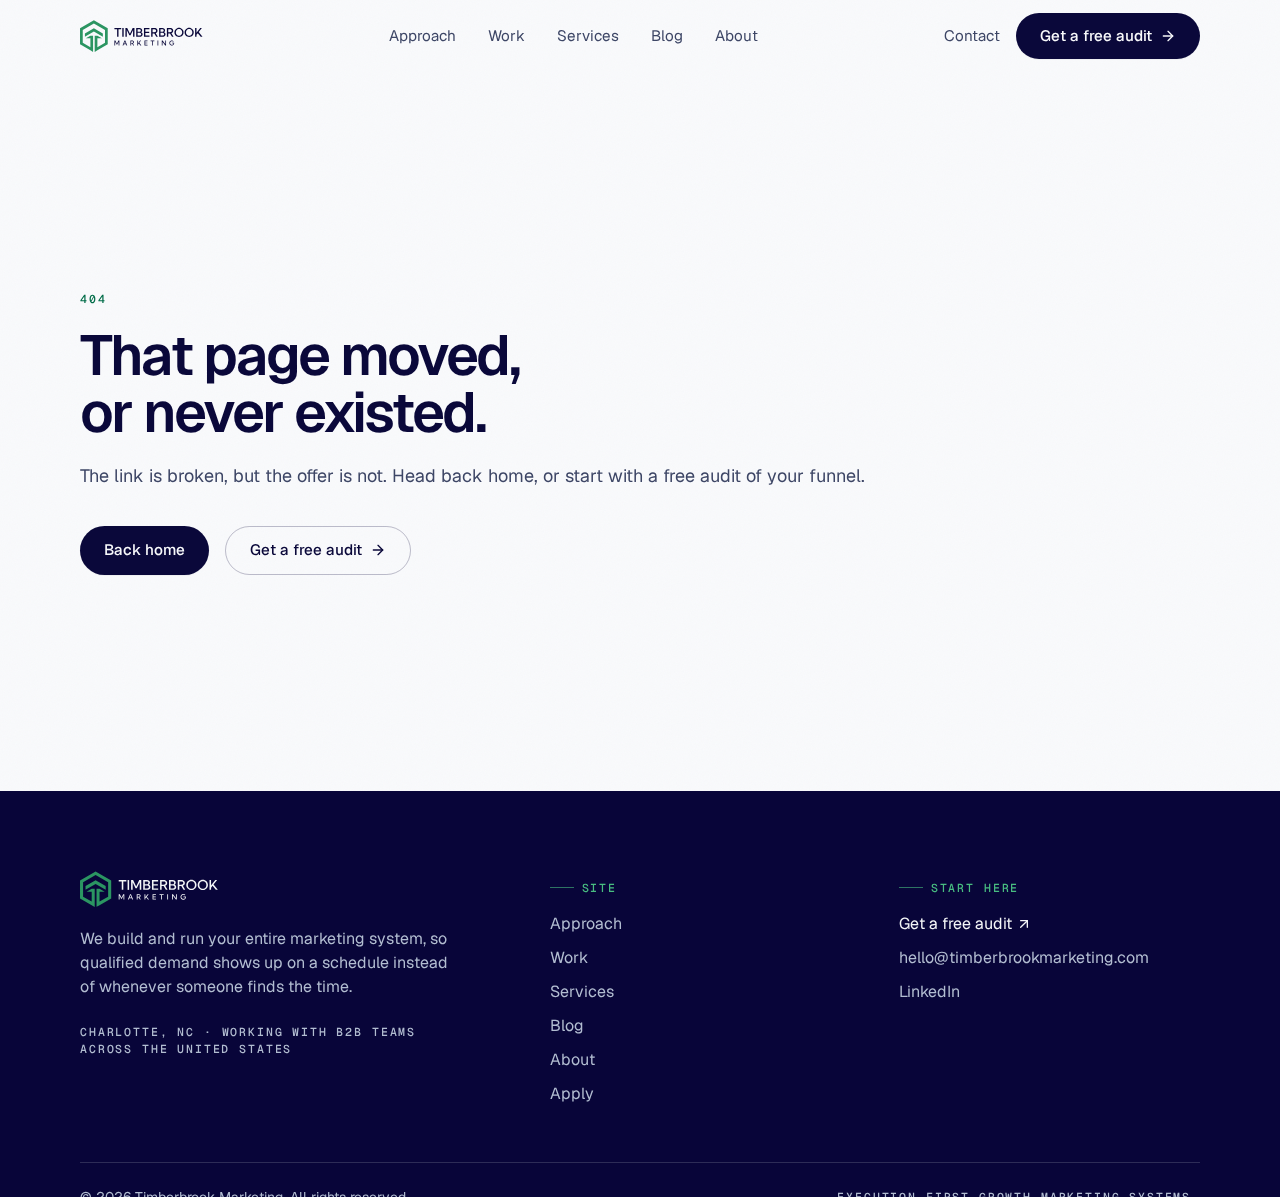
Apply (572, 1093)
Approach (422, 35)
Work (506, 35)
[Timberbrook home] (141, 36)
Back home (144, 549)
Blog (667, 35)
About (736, 35)
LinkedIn (929, 991)
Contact (972, 35)
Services (588, 35)
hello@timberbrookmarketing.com (1024, 957)
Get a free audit (1096, 35)
